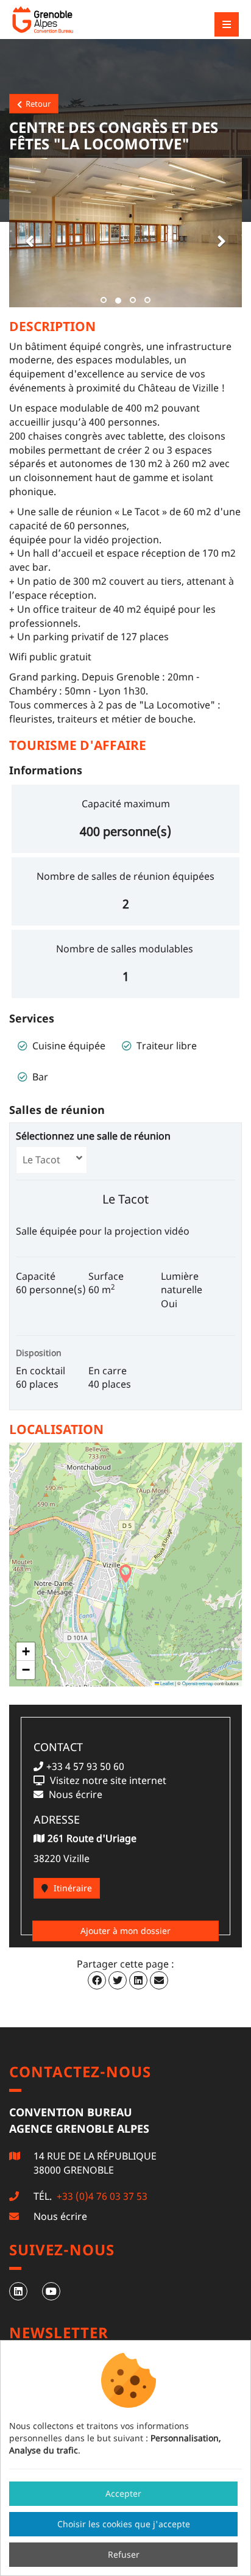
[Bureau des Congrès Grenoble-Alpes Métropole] (76, 20)
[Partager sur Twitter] (118, 1980)
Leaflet (166, 1683)
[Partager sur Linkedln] (138, 1980)
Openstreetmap (198, 1683)
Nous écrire (60, 2216)
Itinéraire (72, 1888)
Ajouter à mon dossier (125, 1931)
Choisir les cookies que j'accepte (124, 2524)
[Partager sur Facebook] (97, 1980)
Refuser (124, 2554)
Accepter (123, 2493)
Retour (36, 104)
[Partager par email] (159, 1980)
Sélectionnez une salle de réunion (96, 1136)
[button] (27, 232)
